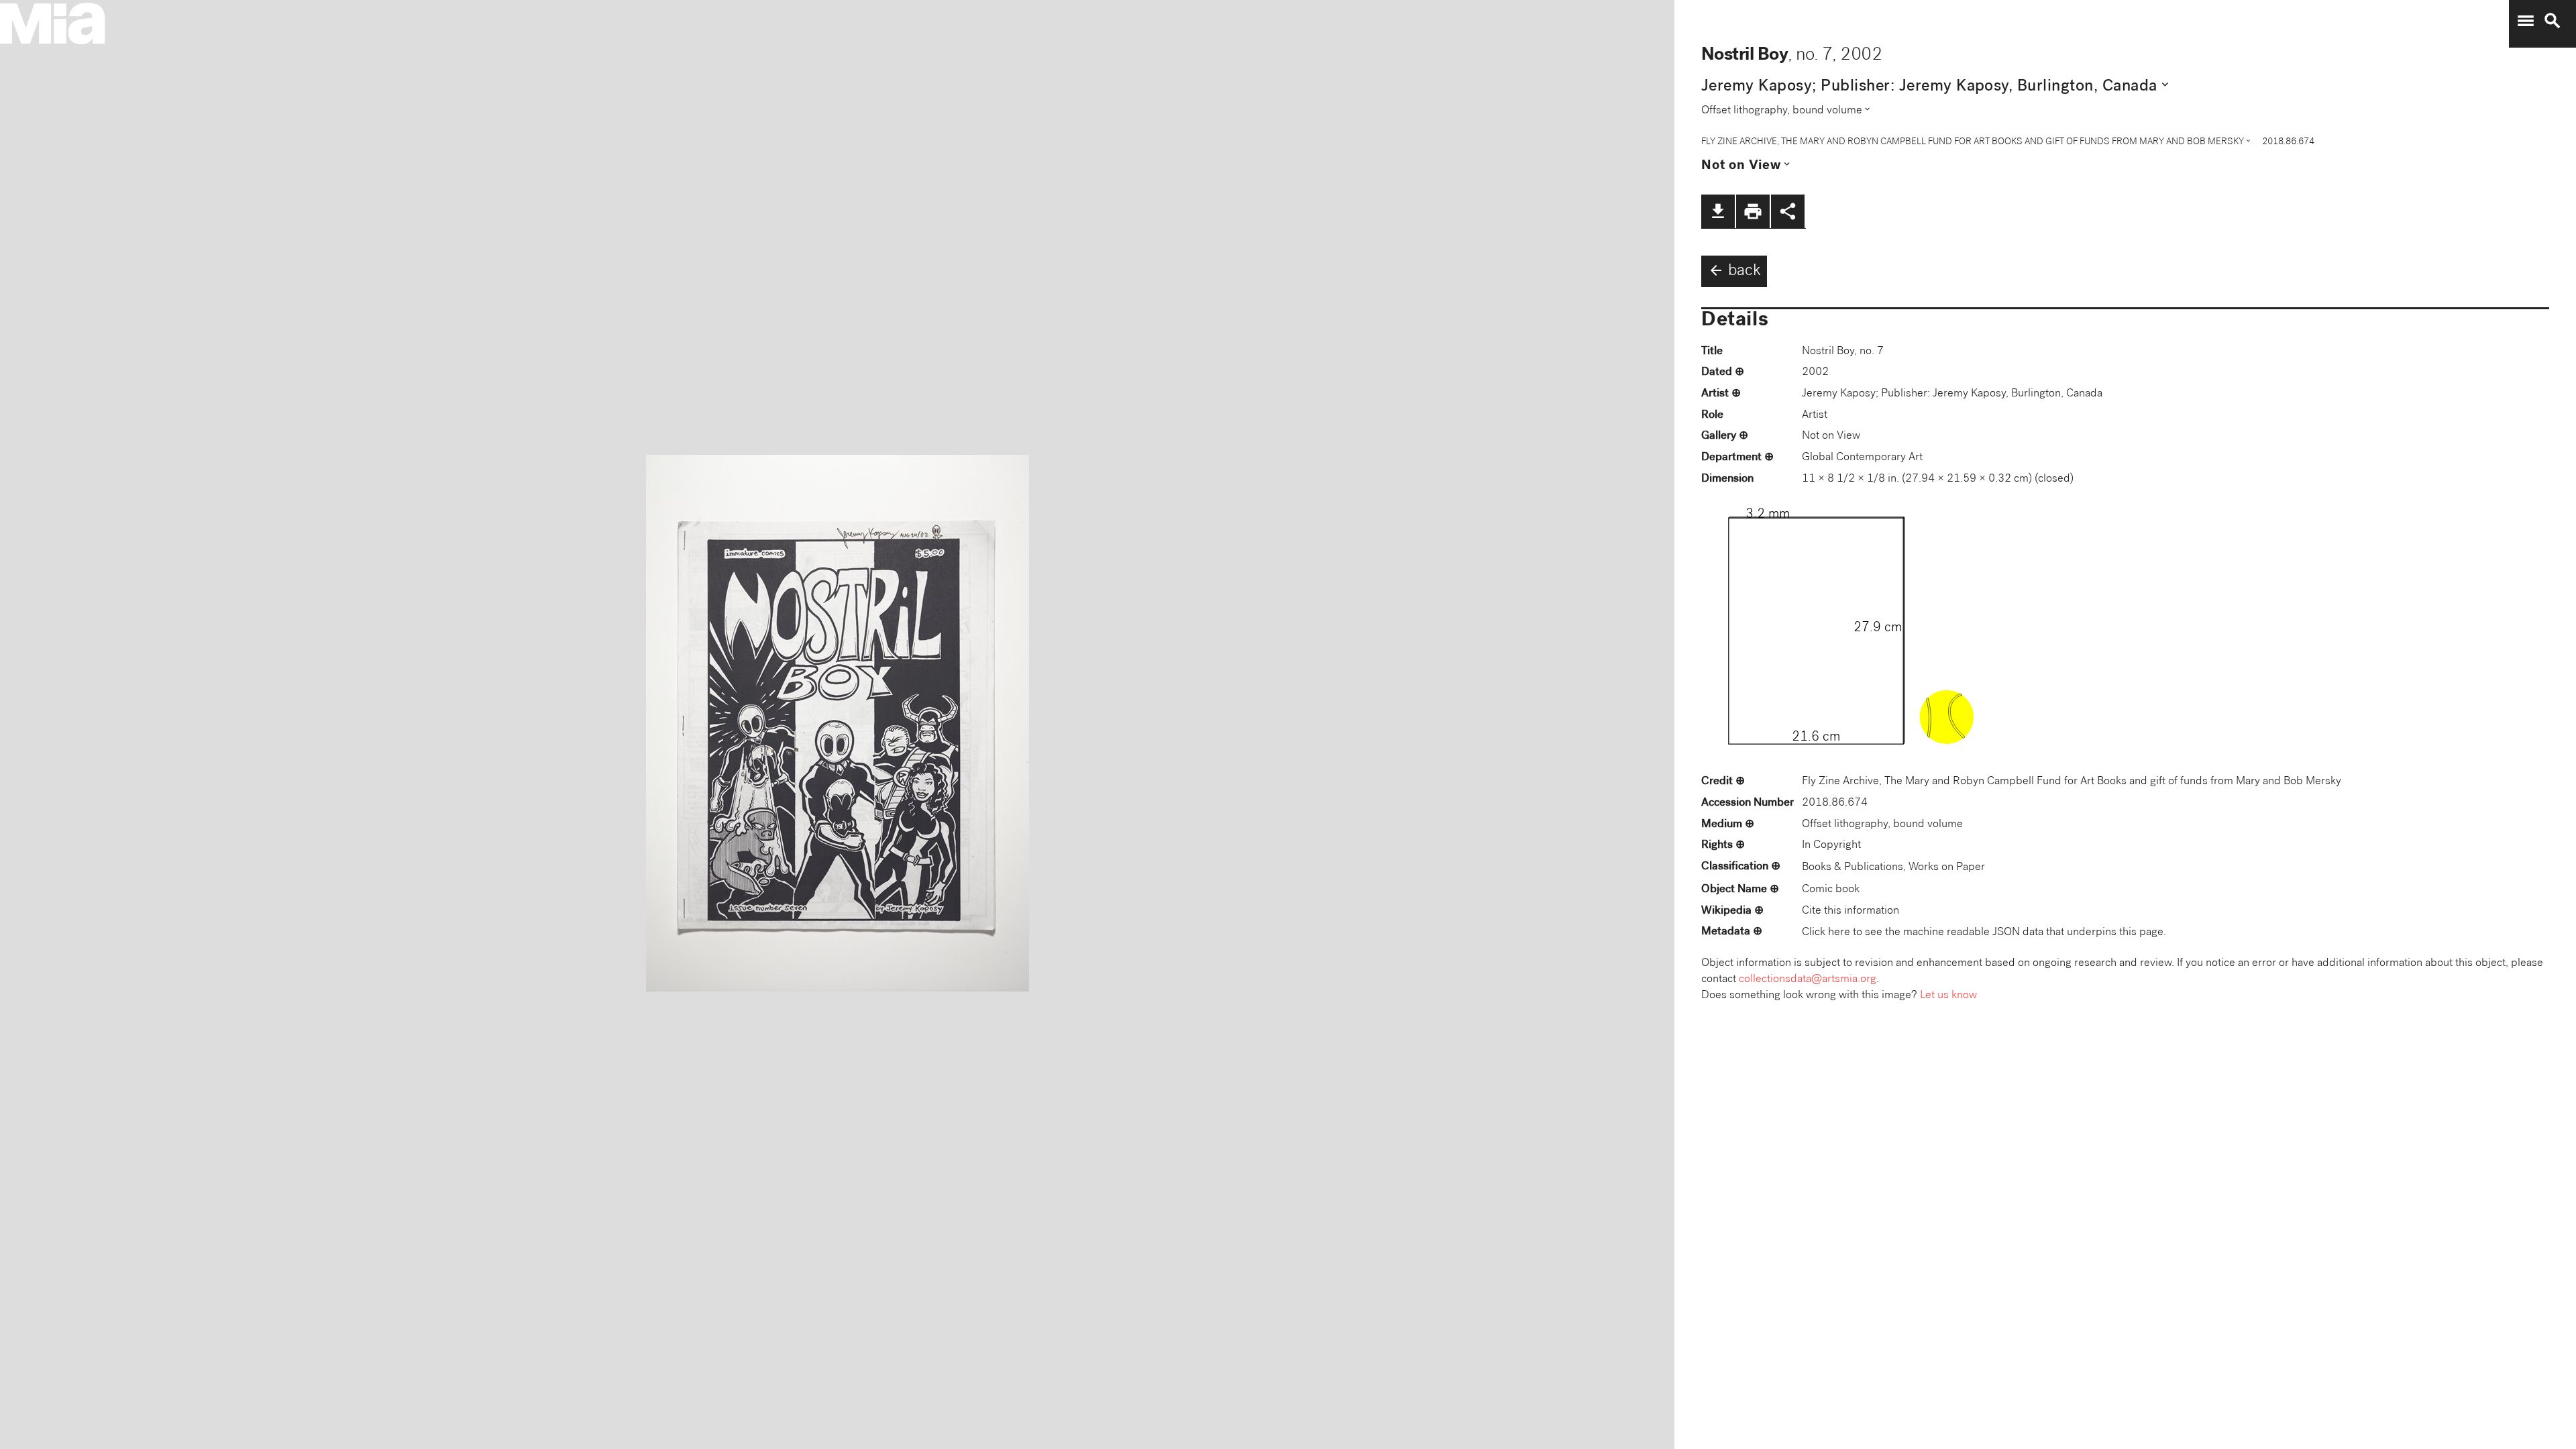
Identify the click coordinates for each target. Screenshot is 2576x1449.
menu (2526, 21)
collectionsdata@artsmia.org (1808, 980)
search (2553, 21)
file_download (1718, 211)
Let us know (1948, 996)
